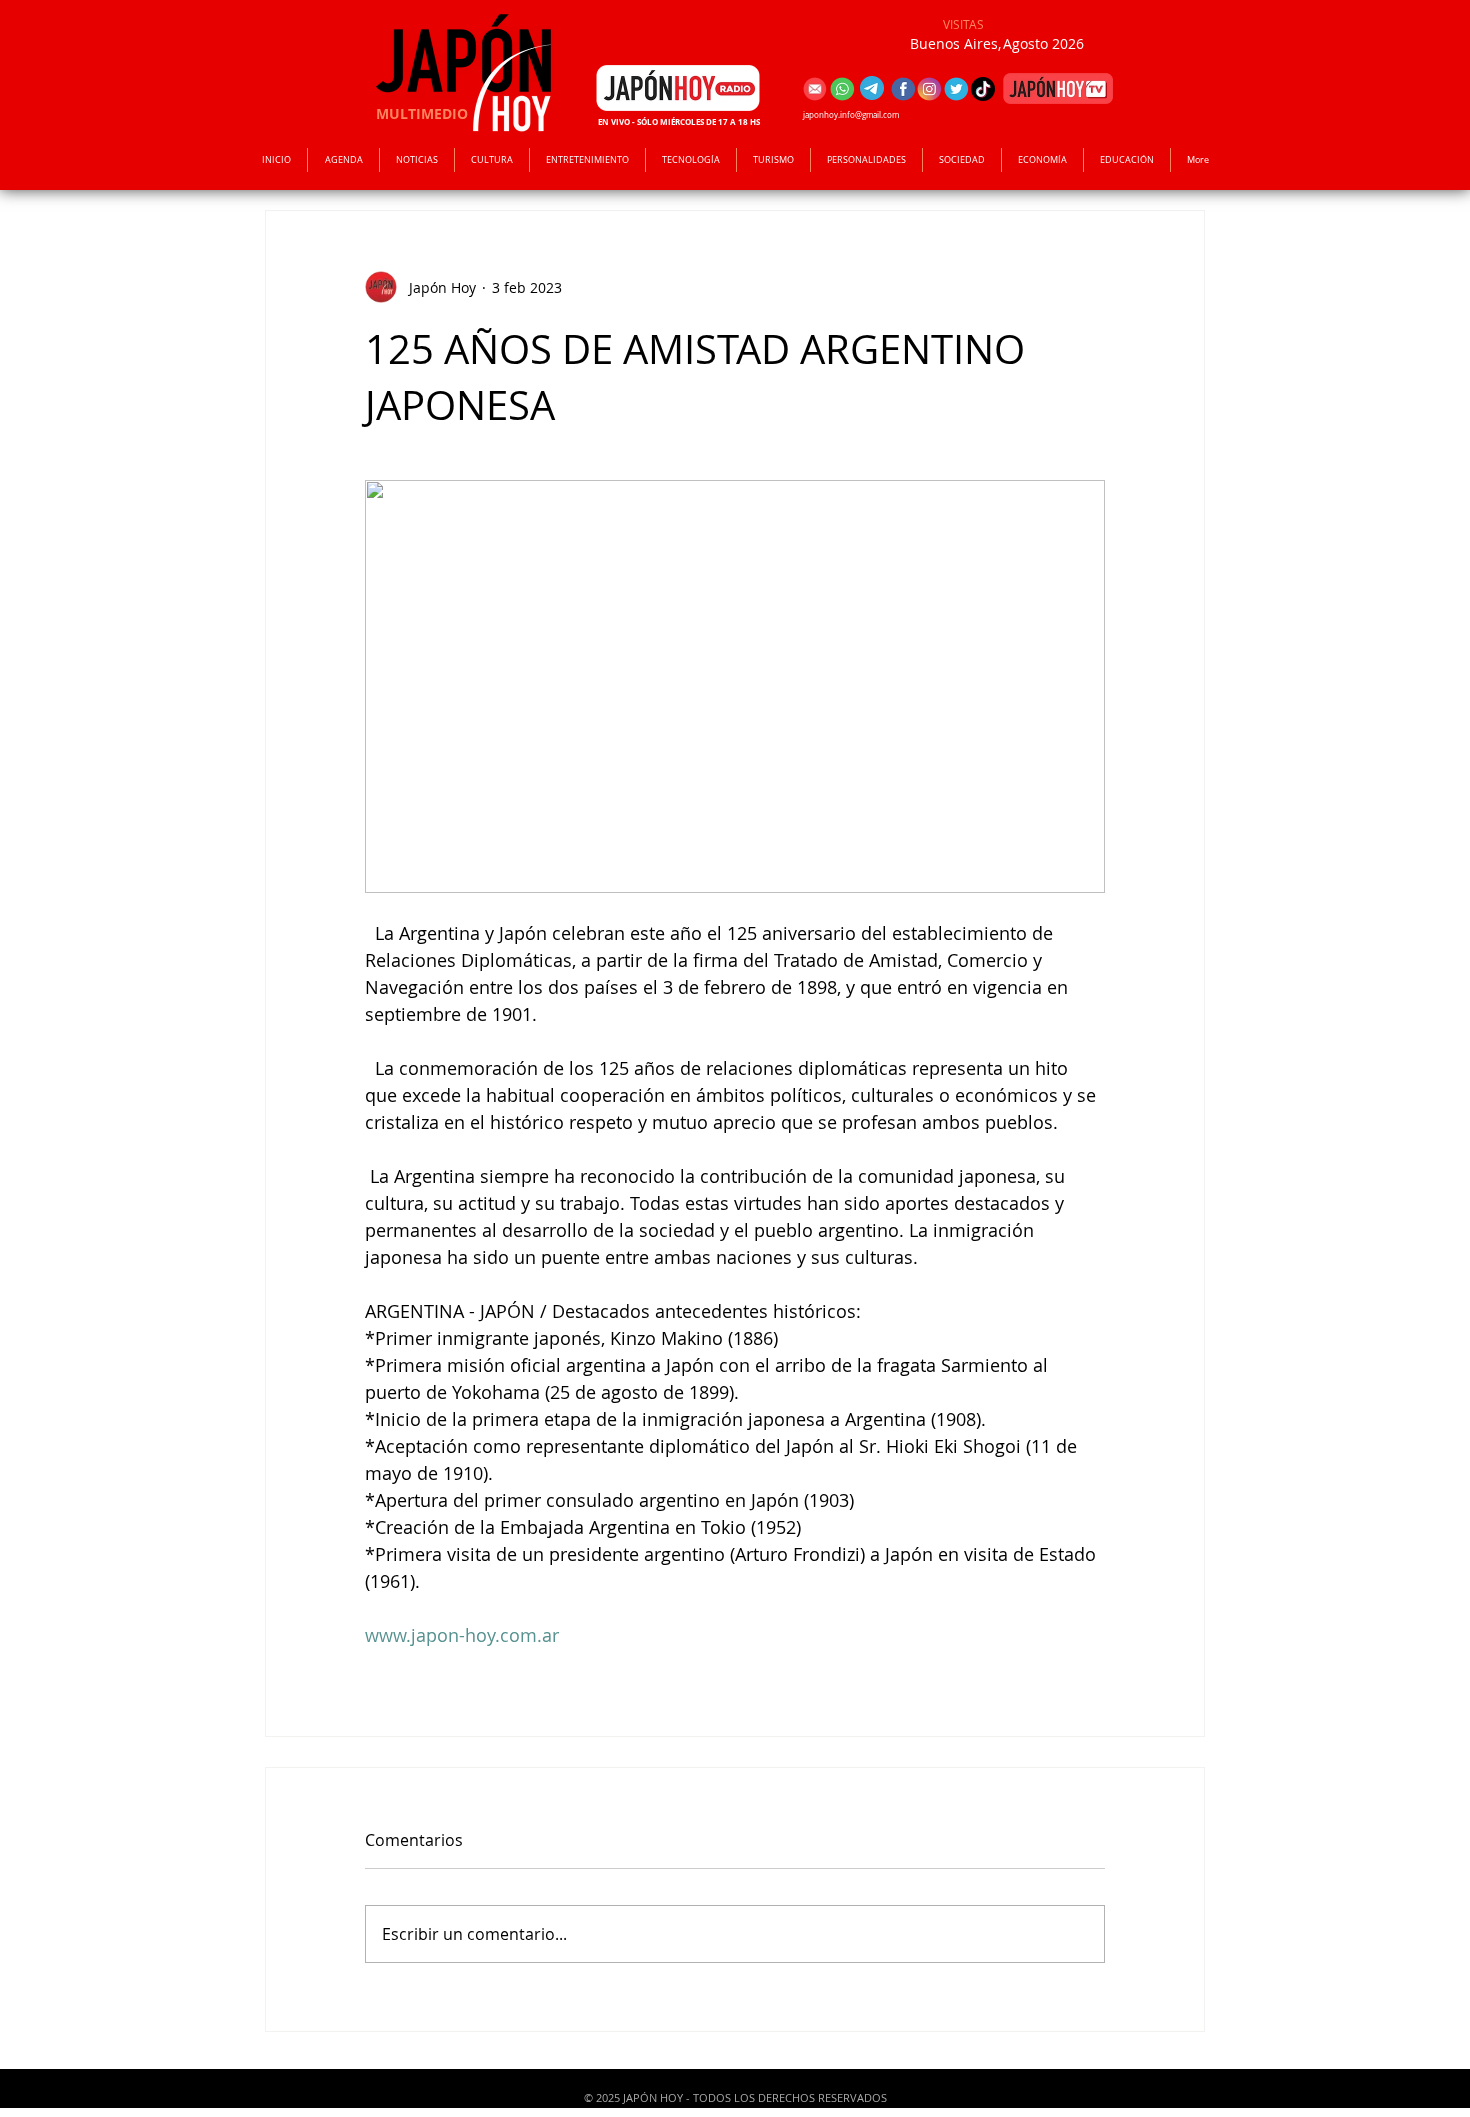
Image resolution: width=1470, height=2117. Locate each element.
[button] (587, 160)
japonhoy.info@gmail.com (851, 115)
